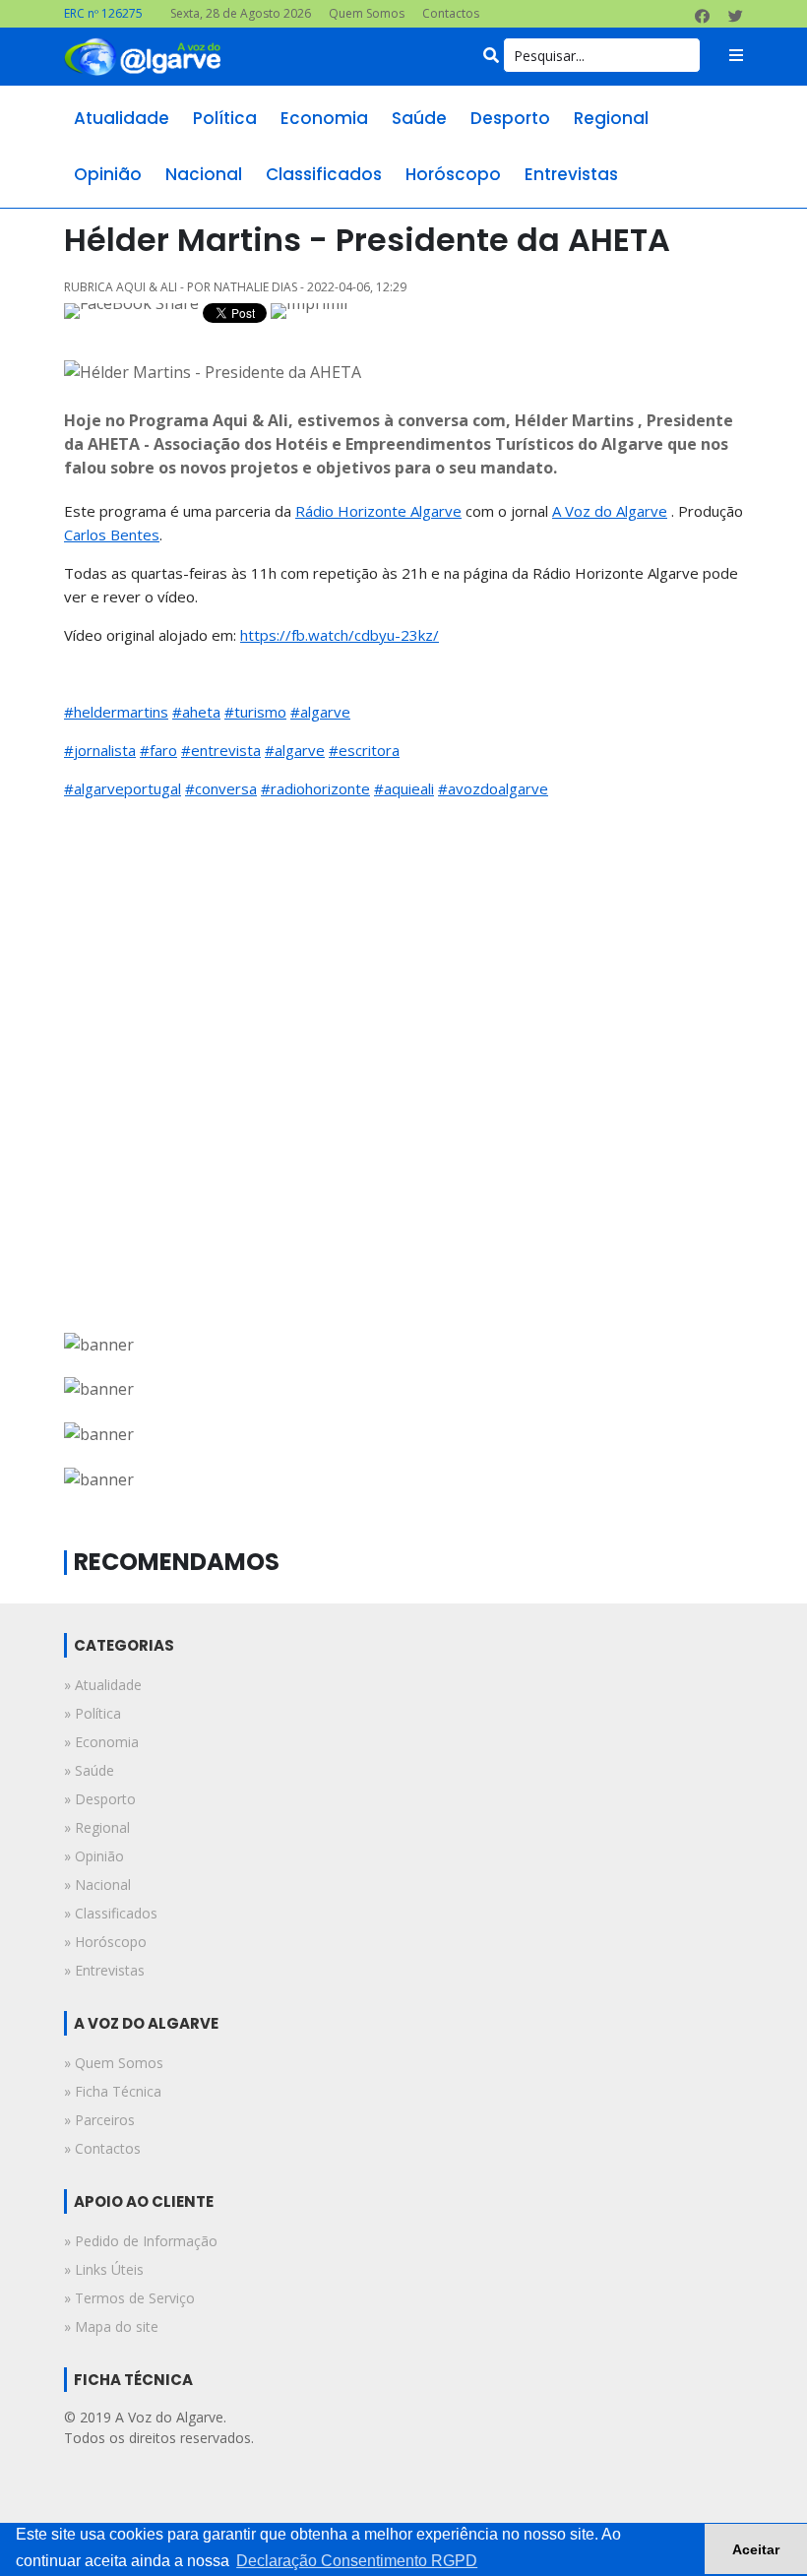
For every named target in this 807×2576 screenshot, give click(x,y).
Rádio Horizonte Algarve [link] (378, 511)
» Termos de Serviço (129, 2298)
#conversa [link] (221, 788)
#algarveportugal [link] (123, 788)
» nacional (97, 1885)
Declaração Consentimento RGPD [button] (357, 2561)
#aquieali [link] (404, 788)
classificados (324, 174)
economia (324, 118)
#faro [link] (158, 750)
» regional (97, 1827)
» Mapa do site (111, 2326)
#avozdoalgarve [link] (493, 788)
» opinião (94, 1856)
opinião (108, 174)
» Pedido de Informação (141, 2241)
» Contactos (102, 2148)
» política (93, 1713)
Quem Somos (367, 13)
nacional (204, 174)
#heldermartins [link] (116, 712)
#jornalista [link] (100, 750)
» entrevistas (104, 1970)
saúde (419, 118)
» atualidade (103, 1685)
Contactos (451, 13)
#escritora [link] (364, 750)
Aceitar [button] (756, 2549)
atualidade (122, 118)
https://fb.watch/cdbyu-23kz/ (340, 635)
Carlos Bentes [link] (112, 534)
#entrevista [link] (221, 750)
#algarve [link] (320, 712)
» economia (101, 1742)
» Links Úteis (104, 2269)
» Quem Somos (114, 2063)
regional (611, 118)
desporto (510, 118)
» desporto (100, 1799)
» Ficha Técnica (113, 2091)
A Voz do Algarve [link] (610, 511)
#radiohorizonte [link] (315, 788)
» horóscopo (105, 1942)
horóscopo (453, 174)
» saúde (89, 1770)
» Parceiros (99, 2120)
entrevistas (571, 174)
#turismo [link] (255, 712)
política (225, 118)
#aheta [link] (196, 712)
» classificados (111, 1913)
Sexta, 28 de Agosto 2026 (241, 13)
